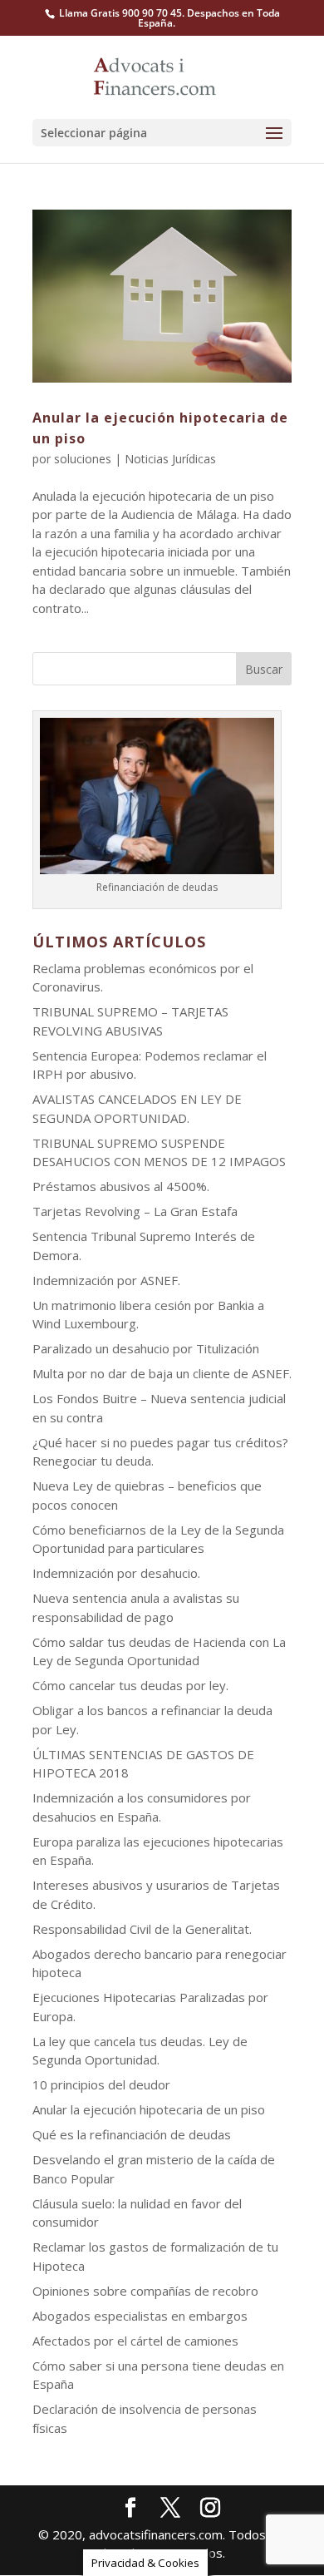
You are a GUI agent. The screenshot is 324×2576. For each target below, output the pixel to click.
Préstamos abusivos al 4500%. (121, 1186)
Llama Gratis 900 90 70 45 (120, 13)
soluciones (83, 459)
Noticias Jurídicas (170, 459)
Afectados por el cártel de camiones (135, 2341)
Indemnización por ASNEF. (106, 1280)
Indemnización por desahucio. (116, 1573)
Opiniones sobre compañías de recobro (145, 2291)
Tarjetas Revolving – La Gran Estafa (135, 1211)
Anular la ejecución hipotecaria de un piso (149, 2109)
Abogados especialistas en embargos (140, 2316)
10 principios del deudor (101, 2084)
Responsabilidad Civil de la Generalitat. (142, 1929)
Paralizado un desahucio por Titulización (146, 1348)
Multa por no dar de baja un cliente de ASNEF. (162, 1373)
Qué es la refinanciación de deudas (132, 2134)
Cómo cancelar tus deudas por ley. (130, 1685)
